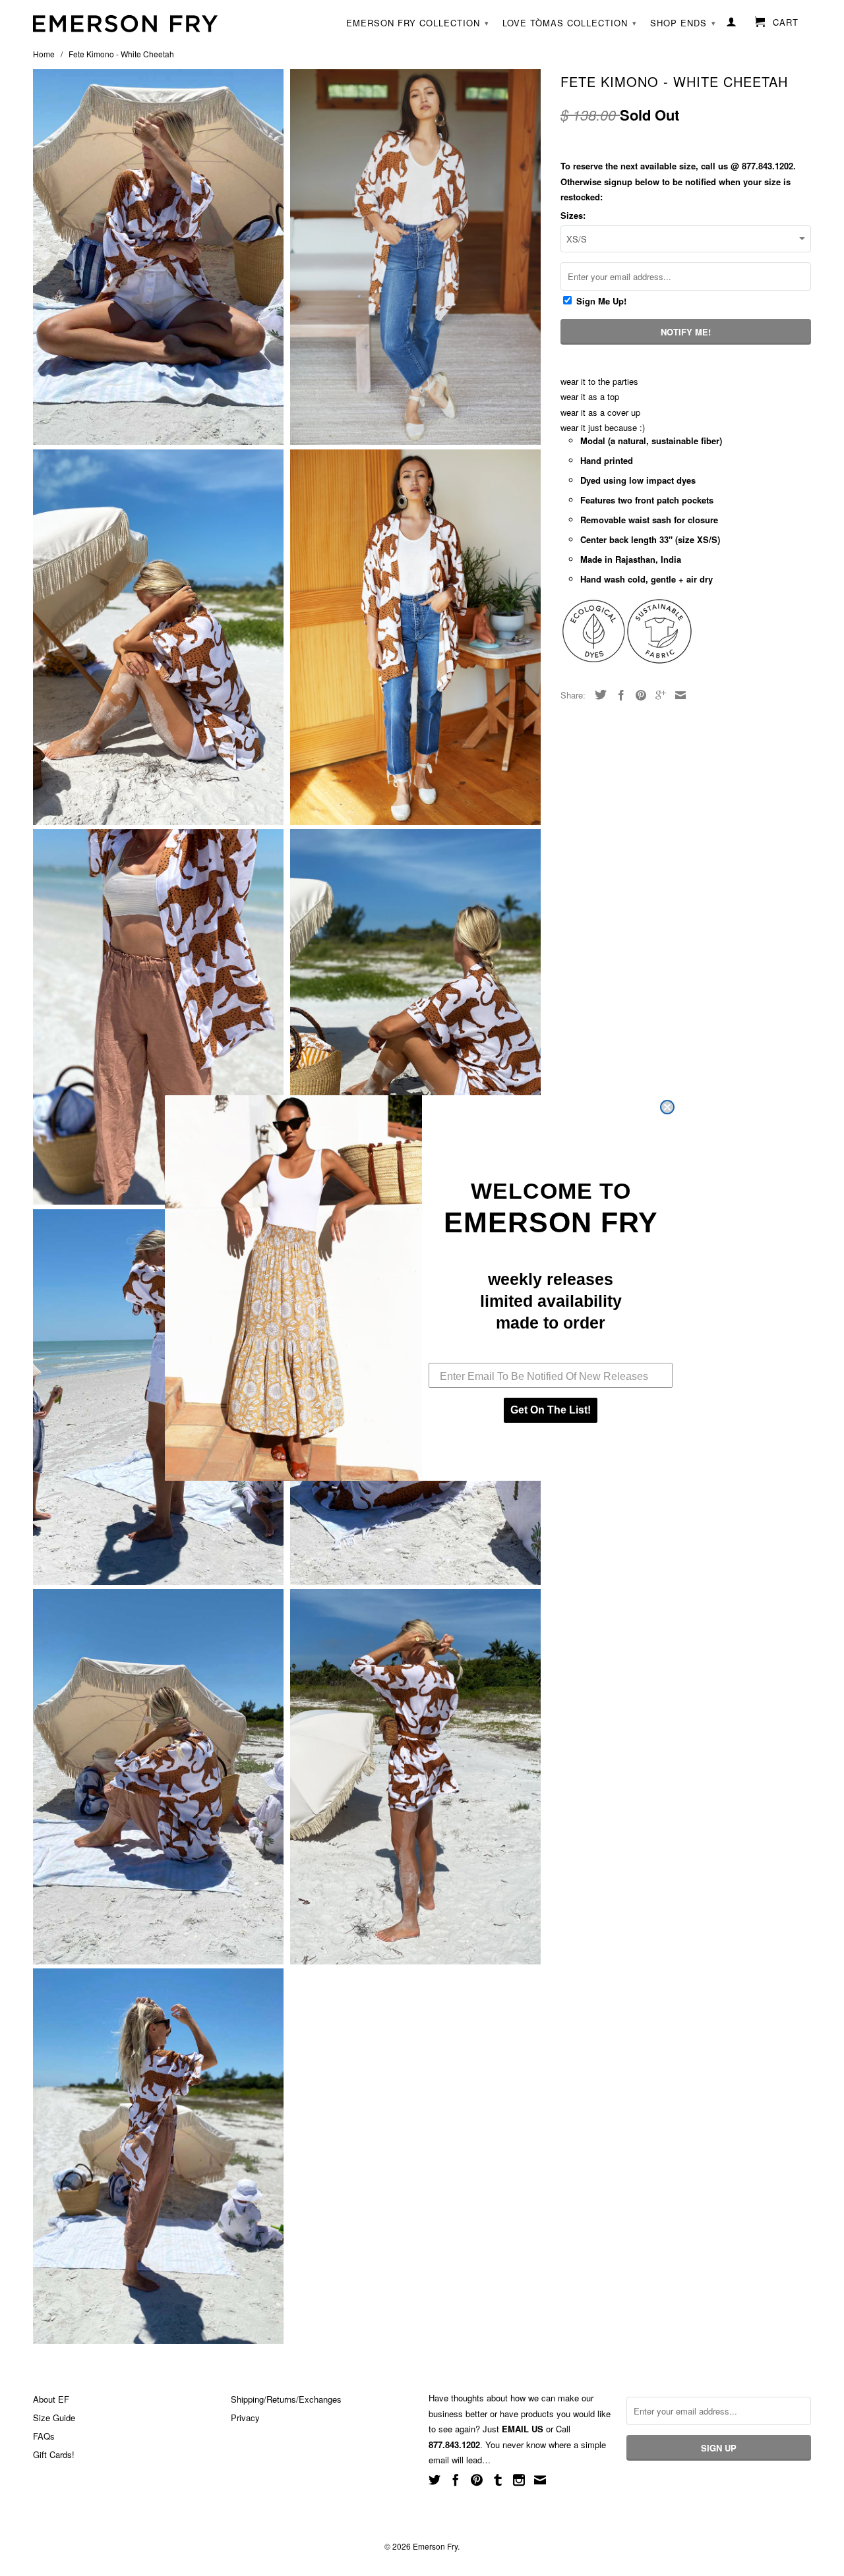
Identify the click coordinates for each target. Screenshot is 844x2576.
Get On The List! (551, 1410)
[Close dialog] (667, 1107)
